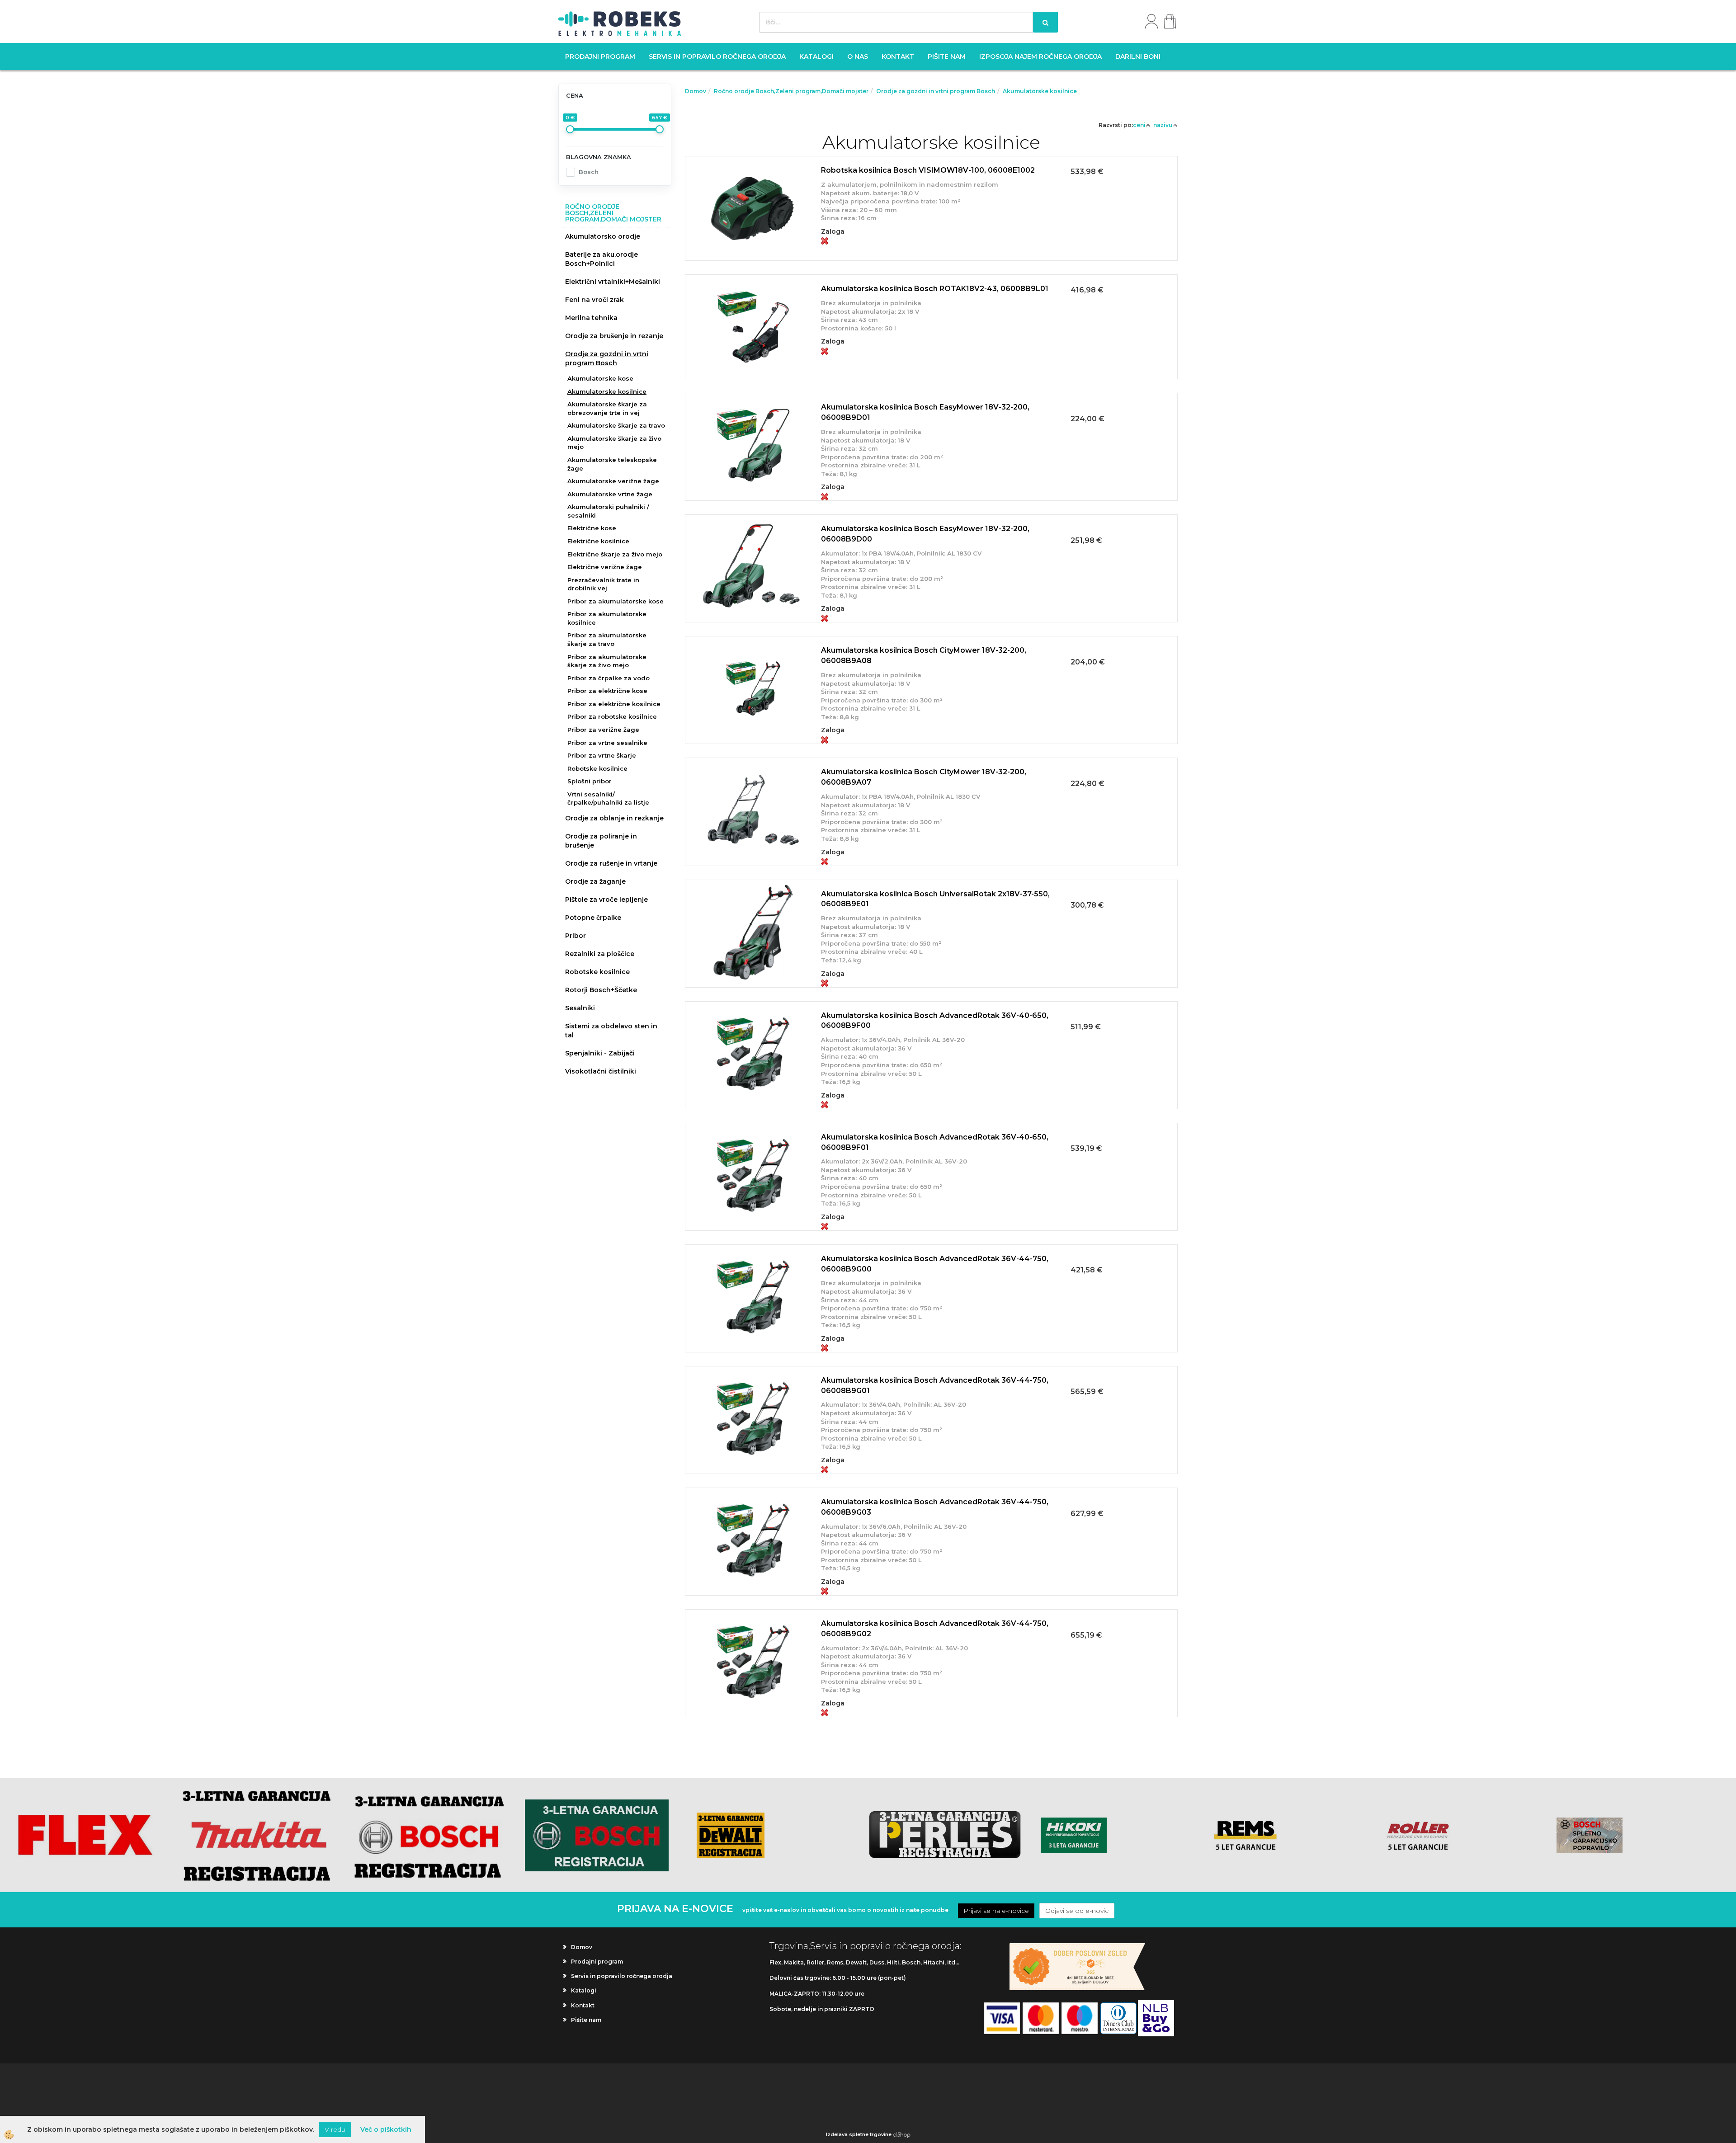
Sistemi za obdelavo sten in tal (611, 1031)
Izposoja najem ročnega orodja (1040, 57)
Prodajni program (600, 57)
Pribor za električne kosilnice (614, 704)
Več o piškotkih (386, 2129)
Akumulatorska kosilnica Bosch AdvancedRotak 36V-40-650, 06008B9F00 (935, 1021)
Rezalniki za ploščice (600, 954)
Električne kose (592, 528)
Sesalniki (580, 1008)
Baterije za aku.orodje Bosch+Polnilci (601, 259)
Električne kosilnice (598, 541)
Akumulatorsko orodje (603, 236)
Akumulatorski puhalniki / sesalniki (608, 511)
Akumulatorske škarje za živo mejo (614, 443)
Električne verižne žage (605, 567)
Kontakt (898, 57)
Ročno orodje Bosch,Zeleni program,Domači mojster (791, 91)
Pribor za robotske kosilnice (612, 716)
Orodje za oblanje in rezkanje (614, 818)
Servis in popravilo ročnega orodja (717, 57)
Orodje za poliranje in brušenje (601, 841)
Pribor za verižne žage (603, 730)
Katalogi (816, 57)
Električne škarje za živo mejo (615, 554)
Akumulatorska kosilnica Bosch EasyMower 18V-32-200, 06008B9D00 (925, 534)
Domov (696, 91)
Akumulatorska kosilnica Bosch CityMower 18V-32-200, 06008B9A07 (924, 777)
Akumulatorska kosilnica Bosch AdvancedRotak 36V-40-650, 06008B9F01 (935, 1142)
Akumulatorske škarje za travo (616, 425)
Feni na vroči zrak (594, 300)
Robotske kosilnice (597, 768)
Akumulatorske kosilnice (607, 391)
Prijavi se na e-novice (996, 1911)
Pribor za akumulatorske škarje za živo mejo (607, 661)
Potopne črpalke (593, 918)
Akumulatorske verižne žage (613, 481)
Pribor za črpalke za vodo (609, 678)
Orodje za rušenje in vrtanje (611, 863)
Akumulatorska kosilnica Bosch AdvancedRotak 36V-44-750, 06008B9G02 (935, 1629)
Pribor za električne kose (607, 691)
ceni (1139, 125)
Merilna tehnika (591, 318)
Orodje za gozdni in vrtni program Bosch (607, 358)
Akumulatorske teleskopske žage (612, 464)
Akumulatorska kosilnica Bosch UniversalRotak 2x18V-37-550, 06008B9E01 (935, 899)
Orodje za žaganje (595, 881)
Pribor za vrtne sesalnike (607, 743)
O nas (858, 57)
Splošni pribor (590, 781)
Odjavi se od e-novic (1077, 1911)
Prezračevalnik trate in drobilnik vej (603, 584)
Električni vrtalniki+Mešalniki (613, 282)
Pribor (576, 936)
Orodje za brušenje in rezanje (614, 336)
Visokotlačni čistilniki (601, 1071)
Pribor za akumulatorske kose (616, 601)
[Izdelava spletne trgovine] (902, 2134)
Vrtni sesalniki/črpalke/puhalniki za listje (608, 798)
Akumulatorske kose (600, 378)
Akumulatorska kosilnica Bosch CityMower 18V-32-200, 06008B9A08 (924, 655)
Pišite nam (947, 57)
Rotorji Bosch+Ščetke (601, 990)
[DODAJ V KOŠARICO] (931, 219)
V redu (335, 2129)
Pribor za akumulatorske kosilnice (607, 618)
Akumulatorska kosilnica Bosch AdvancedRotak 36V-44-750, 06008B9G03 (935, 1507)
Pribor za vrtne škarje (602, 755)
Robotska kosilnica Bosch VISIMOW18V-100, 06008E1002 (928, 170)
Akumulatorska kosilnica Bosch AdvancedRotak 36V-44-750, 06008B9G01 (935, 1385)
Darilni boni (1138, 57)
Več (931, 196)
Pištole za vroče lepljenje (606, 900)
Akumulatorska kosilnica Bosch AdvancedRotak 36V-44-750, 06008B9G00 (935, 1264)
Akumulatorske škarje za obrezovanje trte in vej (607, 408)
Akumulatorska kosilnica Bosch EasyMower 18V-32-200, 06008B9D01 (925, 412)
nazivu (1163, 125)
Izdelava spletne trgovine (859, 2134)
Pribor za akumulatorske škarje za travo (607, 639)
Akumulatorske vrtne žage (610, 494)
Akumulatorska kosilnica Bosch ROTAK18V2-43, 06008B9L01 (935, 289)
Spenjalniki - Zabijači (600, 1053)
